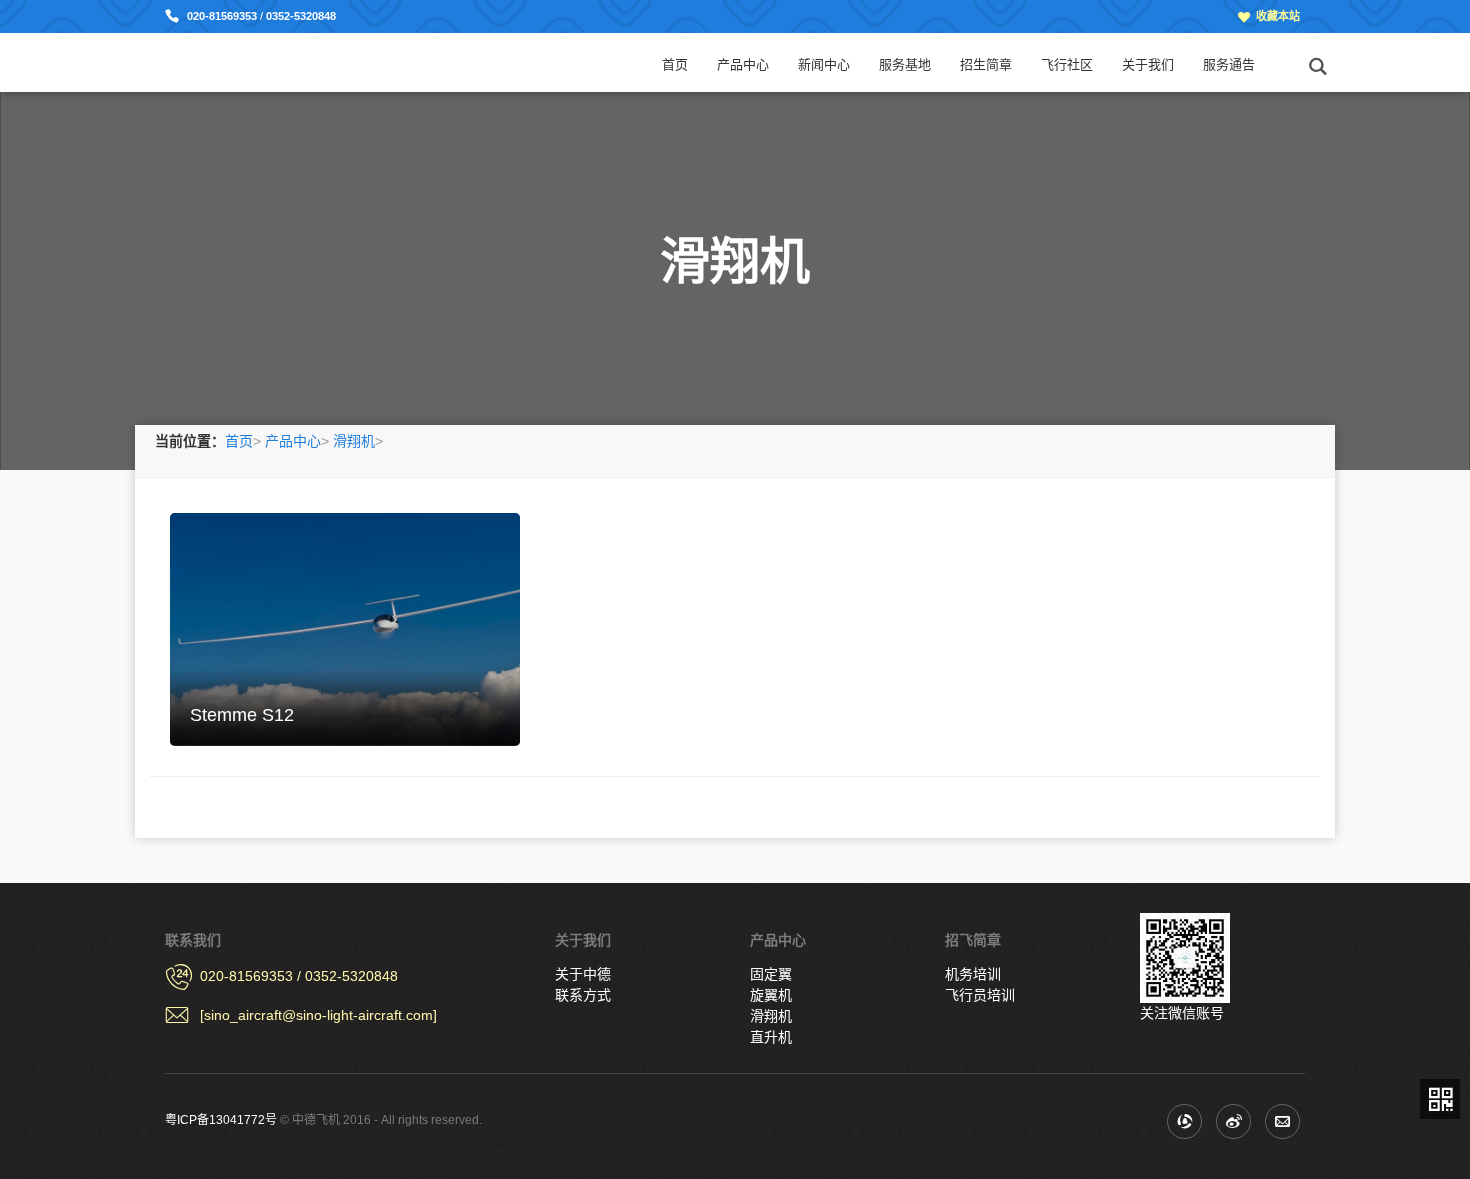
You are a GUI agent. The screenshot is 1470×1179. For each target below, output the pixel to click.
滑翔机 (354, 441)
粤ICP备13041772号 (221, 1120)
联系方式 (583, 995)
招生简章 (986, 64)
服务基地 (905, 64)
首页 (675, 64)
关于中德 (583, 974)
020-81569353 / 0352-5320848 (299, 976)
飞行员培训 (980, 995)
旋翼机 (771, 995)
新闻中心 (824, 64)
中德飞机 (237, 62)
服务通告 (1229, 64)
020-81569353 (223, 16)
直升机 (771, 1037)
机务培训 (973, 974)
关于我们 (1148, 64)
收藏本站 (1278, 16)
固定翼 (771, 974)
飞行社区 (1067, 64)
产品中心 (743, 64)
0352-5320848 (301, 16)
